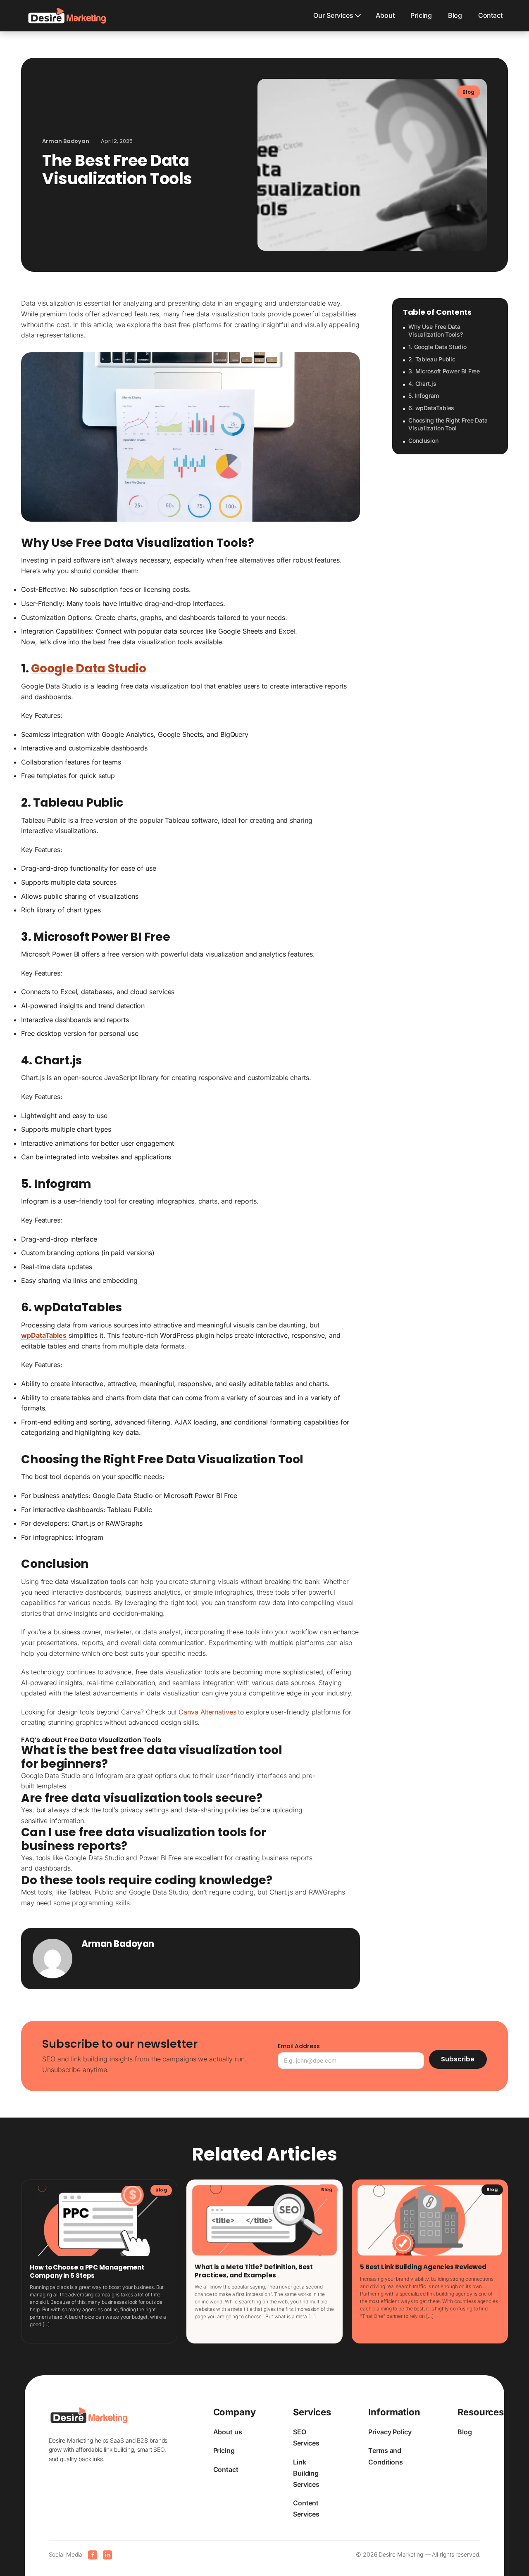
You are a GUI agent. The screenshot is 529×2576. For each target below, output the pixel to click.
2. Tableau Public (432, 359)
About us (228, 2432)
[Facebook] (93, 2555)
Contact (490, 15)
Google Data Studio (89, 668)
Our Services (333, 15)
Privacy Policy (390, 2432)
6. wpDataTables (431, 408)
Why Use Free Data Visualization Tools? (436, 331)
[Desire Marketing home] (67, 16)
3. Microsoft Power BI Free (444, 371)
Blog (455, 15)
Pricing (421, 15)
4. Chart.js (422, 383)
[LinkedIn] (107, 2555)
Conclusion (423, 440)
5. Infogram (424, 396)
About (385, 15)
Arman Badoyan (118, 1944)
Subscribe (458, 2059)
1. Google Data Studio (437, 347)
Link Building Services (306, 2473)
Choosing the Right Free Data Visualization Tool (448, 424)
